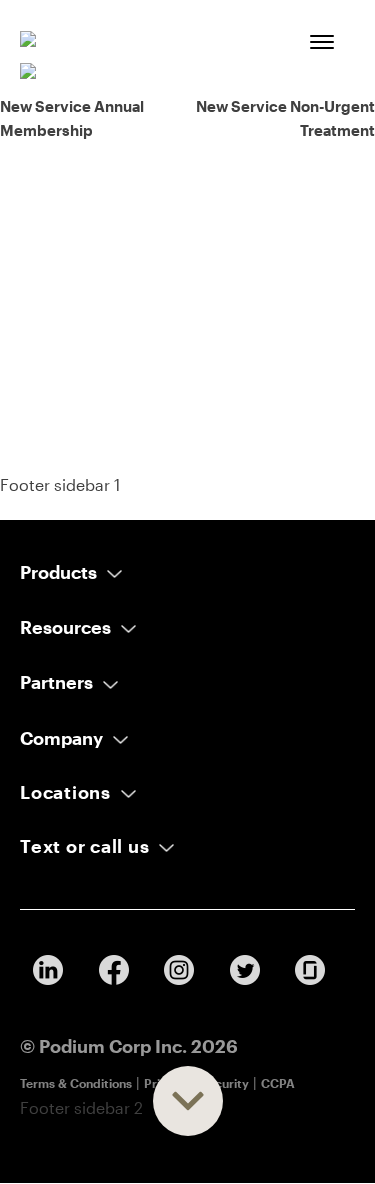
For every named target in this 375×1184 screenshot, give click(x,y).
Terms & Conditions (76, 1083)
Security (224, 1083)
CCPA (278, 1083)
